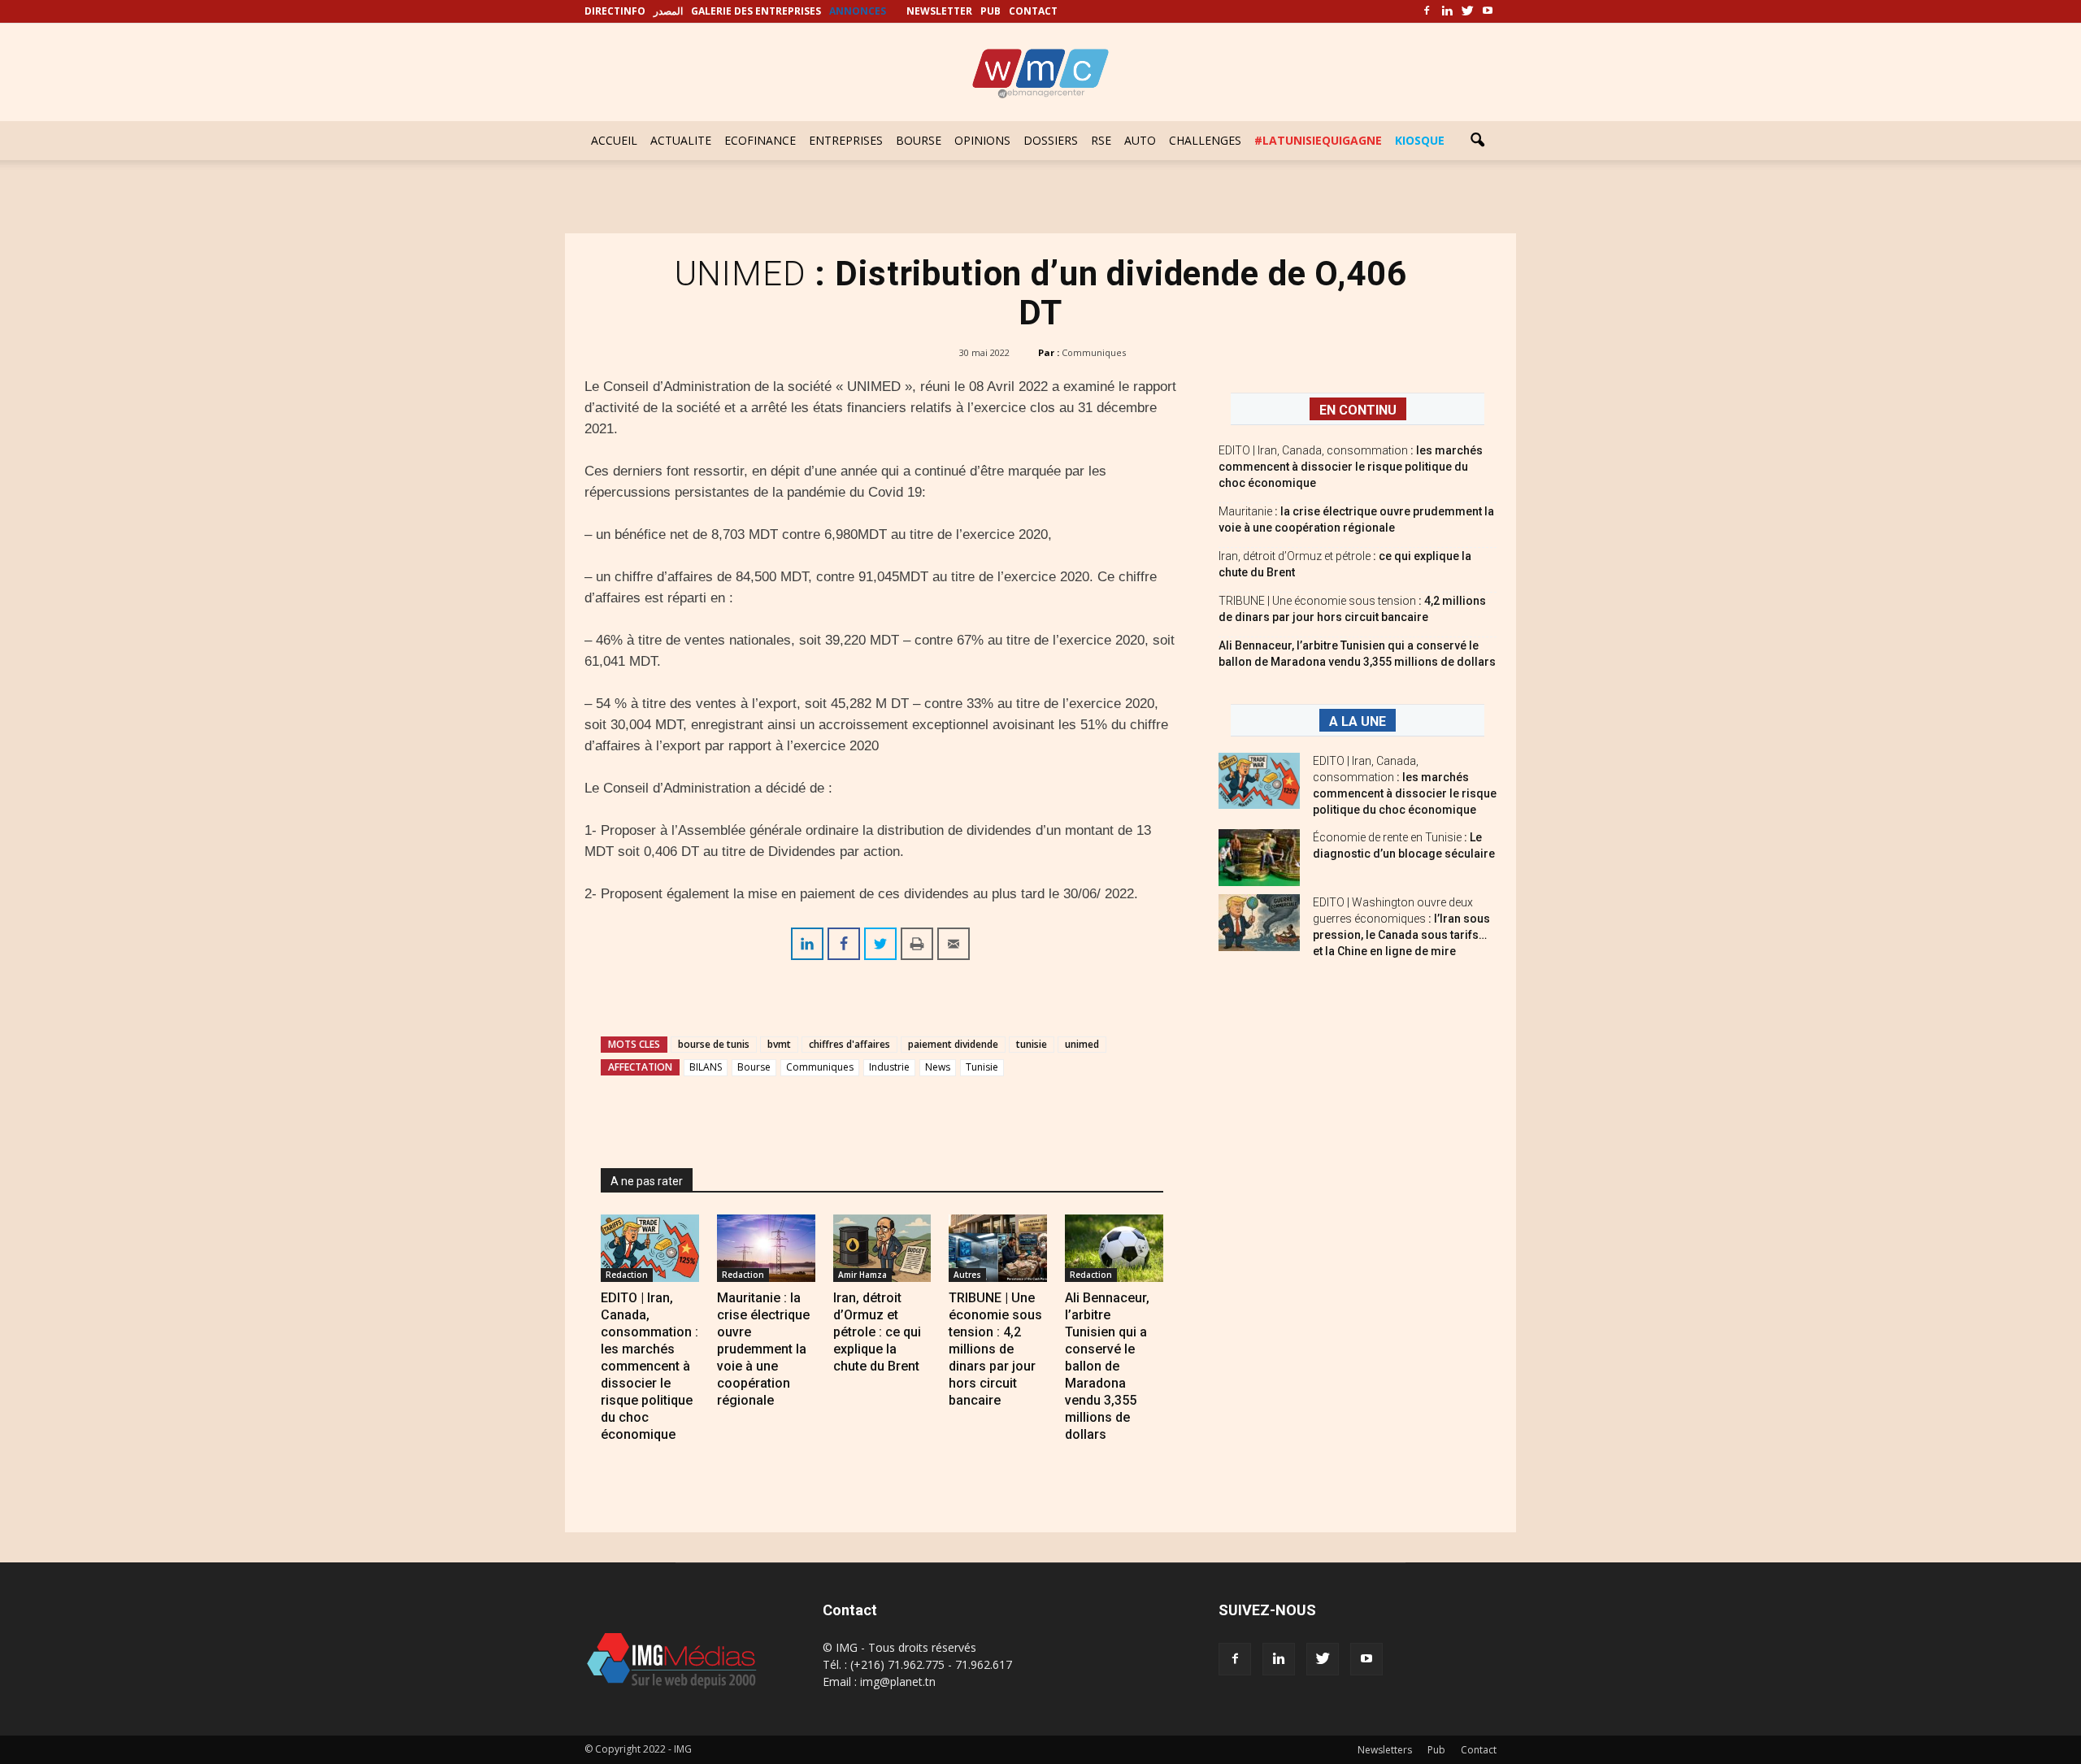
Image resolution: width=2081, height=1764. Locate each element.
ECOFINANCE (760, 140)
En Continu (1358, 410)
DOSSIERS (1051, 140)
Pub (1436, 1750)
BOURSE (919, 140)
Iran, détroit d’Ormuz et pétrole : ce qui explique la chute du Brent (877, 1332)
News (938, 1067)
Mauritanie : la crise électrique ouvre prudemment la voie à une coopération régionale (763, 1349)
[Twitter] (1467, 11)
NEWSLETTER (939, 11)
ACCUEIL (614, 140)
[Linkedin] (1447, 11)
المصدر (668, 11)
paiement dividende (953, 1044)
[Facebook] (1427, 11)
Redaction (627, 1275)
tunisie (1032, 1044)
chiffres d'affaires (849, 1044)
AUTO (1140, 140)
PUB (991, 11)
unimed (1082, 1044)
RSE (1101, 140)
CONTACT (1033, 11)
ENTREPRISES (846, 140)
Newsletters (1385, 1750)
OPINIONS (982, 140)
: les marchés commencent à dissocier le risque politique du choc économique (1351, 467)
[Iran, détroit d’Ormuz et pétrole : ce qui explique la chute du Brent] (882, 1248)
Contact (1479, 1750)
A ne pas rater (647, 1181)
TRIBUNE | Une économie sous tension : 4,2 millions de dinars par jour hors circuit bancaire (995, 1349)
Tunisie (982, 1067)
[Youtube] (1488, 11)
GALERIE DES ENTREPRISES (756, 11)
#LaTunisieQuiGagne (1318, 140)
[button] (1477, 141)
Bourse (754, 1067)
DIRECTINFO (615, 11)
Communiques (1094, 352)
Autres (967, 1275)
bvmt (779, 1044)
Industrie (889, 1067)
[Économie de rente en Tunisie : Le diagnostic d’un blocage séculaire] (1259, 858)
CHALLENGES (1205, 140)
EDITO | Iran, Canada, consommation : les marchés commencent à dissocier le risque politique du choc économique (649, 1366)
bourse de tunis (714, 1044)
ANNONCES (858, 11)
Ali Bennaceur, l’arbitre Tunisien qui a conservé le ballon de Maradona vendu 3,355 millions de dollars (1107, 1366)
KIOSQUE (1420, 140)
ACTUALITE (681, 140)
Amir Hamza (862, 1275)
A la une (1358, 721)
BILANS (706, 1067)
